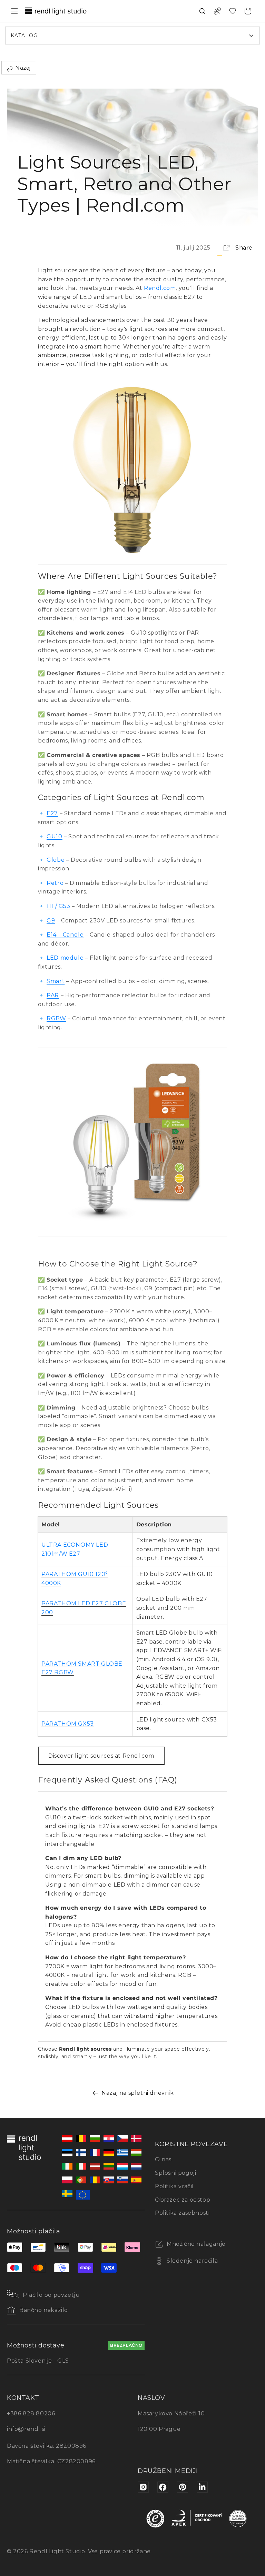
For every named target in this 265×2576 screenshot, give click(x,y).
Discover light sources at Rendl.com (101, 1756)
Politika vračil (174, 2186)
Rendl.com (160, 288)
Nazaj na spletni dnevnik (138, 2093)
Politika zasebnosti (182, 2213)
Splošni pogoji (175, 2173)
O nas (163, 2159)
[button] (14, 11)
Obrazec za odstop (183, 2200)
